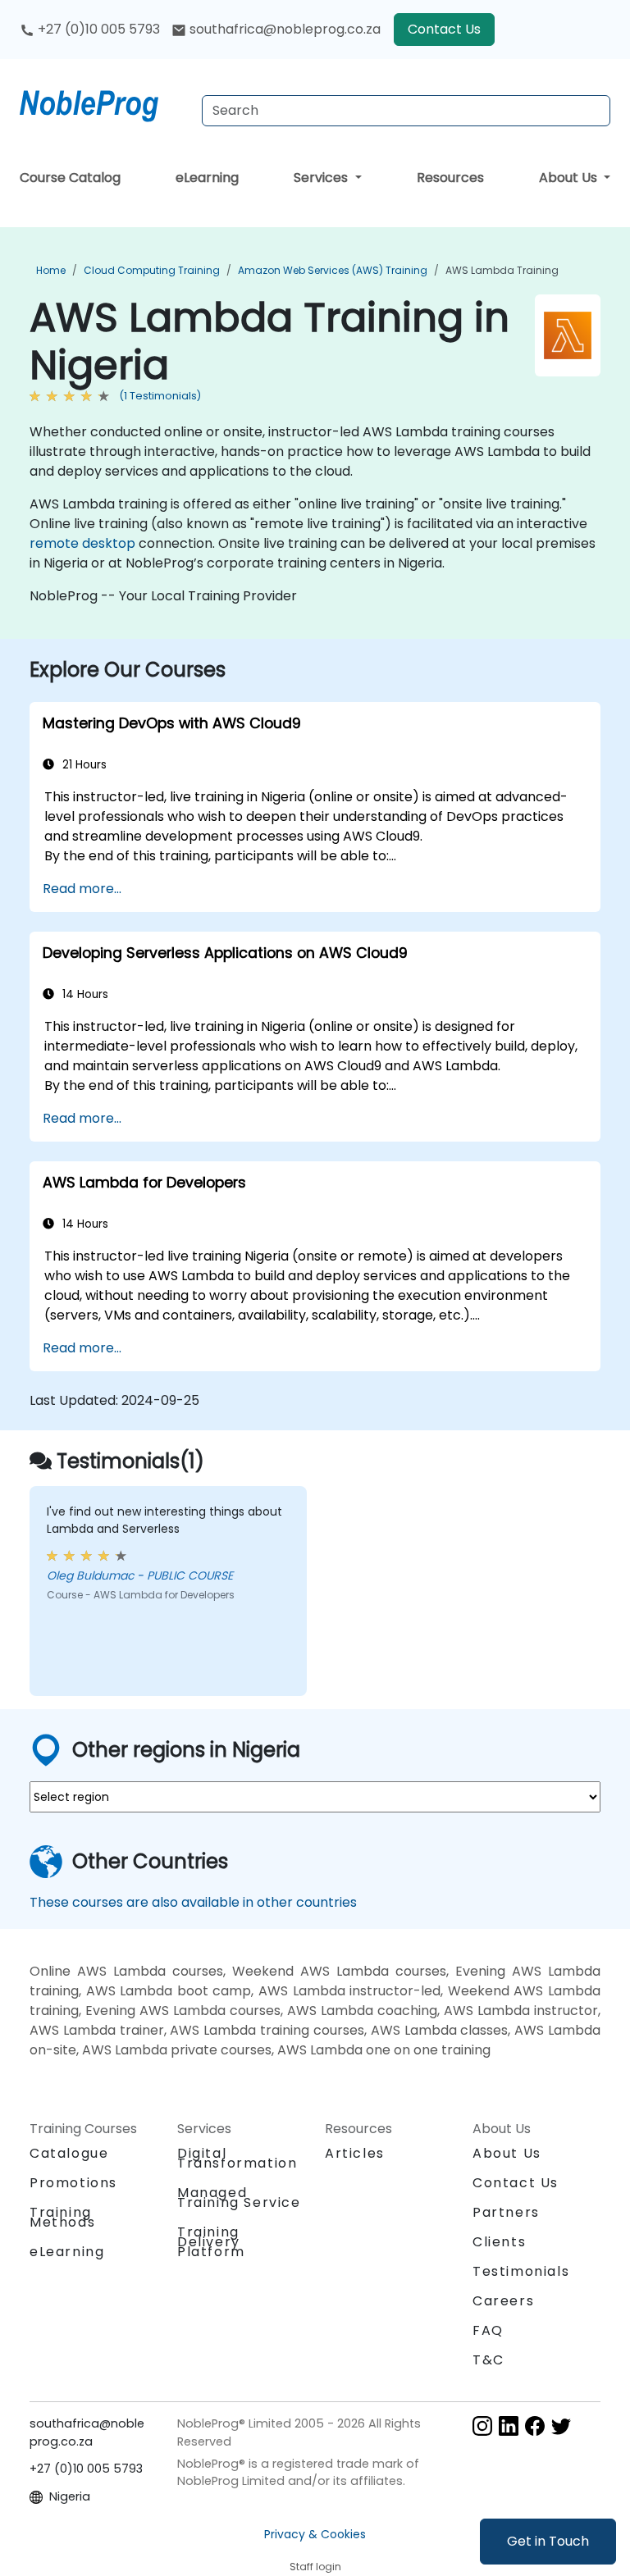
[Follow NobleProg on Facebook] (535, 2425)
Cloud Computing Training (152, 270)
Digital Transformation (237, 2158)
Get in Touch (548, 2541)
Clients (499, 2242)
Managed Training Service (239, 2198)
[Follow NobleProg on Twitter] (561, 2425)
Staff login (315, 2567)
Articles (355, 2153)
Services (322, 178)
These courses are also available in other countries (193, 1902)
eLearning (207, 178)
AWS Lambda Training (502, 270)
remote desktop (82, 543)
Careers (503, 2301)
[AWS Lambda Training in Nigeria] (104, 103)
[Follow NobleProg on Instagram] (482, 2425)
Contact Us (444, 29)
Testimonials (521, 2271)
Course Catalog (70, 178)
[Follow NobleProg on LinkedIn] (509, 2425)
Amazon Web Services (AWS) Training (333, 270)
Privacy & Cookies (315, 2534)
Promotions (73, 2183)
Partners (506, 2212)
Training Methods (62, 2217)
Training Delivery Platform (211, 2242)
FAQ (488, 2330)
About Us (570, 178)
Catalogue (69, 2153)
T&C (488, 2360)
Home (51, 270)
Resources (450, 178)
